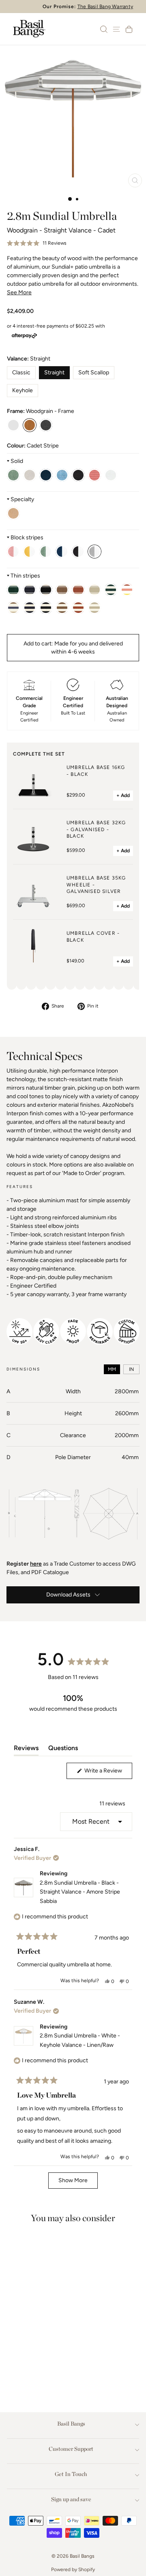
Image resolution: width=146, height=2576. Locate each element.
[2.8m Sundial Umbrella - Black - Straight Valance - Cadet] (46, 425)
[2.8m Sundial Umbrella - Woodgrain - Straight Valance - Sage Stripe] (46, 552)
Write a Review (108, 1773)
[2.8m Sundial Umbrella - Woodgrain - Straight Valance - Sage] (13, 475)
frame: (41, 411)
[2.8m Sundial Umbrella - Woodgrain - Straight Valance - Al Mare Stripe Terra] (62, 590)
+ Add (123, 795)
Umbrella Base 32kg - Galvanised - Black (96, 830)
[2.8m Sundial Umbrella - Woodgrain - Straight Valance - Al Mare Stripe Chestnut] (78, 590)
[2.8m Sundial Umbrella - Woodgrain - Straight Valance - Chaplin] (78, 552)
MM (112, 1369)
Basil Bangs (71, 2424)
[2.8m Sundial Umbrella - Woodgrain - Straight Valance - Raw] (30, 475)
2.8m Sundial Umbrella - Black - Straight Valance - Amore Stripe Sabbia (80, 1892)
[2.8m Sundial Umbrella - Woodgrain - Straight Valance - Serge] (62, 552)
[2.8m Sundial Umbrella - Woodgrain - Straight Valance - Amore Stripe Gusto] (13, 608)
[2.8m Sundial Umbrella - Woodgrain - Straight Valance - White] (111, 475)
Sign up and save (71, 2499)
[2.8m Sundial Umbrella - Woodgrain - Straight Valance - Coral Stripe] (13, 552)
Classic (21, 372)
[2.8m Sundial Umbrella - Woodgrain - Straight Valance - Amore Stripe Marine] (30, 608)
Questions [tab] (63, 1750)
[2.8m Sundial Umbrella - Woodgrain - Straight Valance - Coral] (94, 475)
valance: (29, 359)
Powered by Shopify (73, 2569)
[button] (37, 243)
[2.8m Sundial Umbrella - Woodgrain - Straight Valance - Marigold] (30, 552)
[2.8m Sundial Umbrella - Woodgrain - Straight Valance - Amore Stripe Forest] (111, 590)
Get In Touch (71, 2474)
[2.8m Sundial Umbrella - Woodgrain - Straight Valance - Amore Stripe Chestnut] (78, 608)
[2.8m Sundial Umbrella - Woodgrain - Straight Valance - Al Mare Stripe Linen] (94, 590)
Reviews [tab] (26, 1750)
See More (19, 292)
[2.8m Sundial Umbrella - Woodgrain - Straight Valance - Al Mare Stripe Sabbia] (46, 590)
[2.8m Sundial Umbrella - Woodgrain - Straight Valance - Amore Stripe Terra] (62, 608)
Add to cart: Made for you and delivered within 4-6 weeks (73, 648)
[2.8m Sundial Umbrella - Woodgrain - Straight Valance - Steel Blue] (46, 475)
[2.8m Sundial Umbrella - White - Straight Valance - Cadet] (13, 425)
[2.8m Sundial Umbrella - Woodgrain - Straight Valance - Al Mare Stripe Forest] (13, 590)
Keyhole (23, 390)
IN (131, 1369)
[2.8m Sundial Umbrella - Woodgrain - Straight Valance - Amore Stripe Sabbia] (46, 608)
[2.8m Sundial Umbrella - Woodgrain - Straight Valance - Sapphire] (62, 475)
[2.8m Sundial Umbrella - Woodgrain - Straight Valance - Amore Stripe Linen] (94, 608)
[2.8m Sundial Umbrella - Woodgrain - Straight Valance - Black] (78, 475)
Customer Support (71, 2449)
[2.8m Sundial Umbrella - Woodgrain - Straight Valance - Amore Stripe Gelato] (127, 590)
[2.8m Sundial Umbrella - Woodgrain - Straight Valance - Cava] (13, 513)
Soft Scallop (94, 372)
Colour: (33, 446)
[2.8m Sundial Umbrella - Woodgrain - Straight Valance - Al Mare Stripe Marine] (30, 590)
